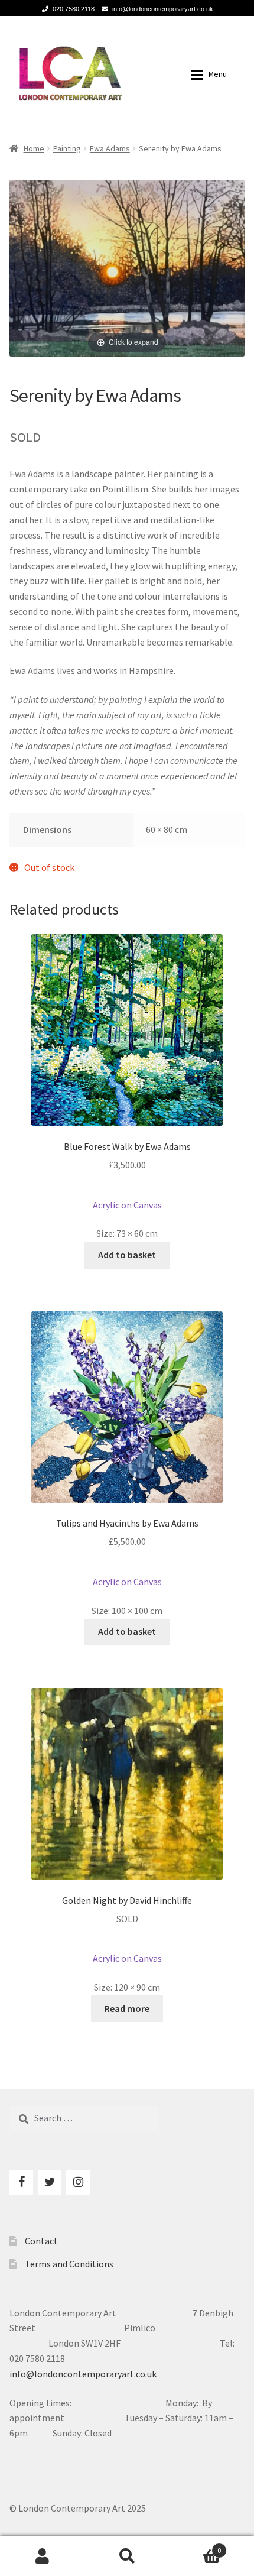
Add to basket (127, 1255)
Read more (127, 2008)
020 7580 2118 (74, 9)
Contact (41, 2241)
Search (127, 2556)
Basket (196, 2546)
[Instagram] (78, 2182)
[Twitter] (50, 2182)
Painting (67, 148)
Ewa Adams (110, 148)
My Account (42, 2556)
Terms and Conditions (69, 2264)
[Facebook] (21, 2182)
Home (34, 148)
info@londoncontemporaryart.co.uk (163, 9)
